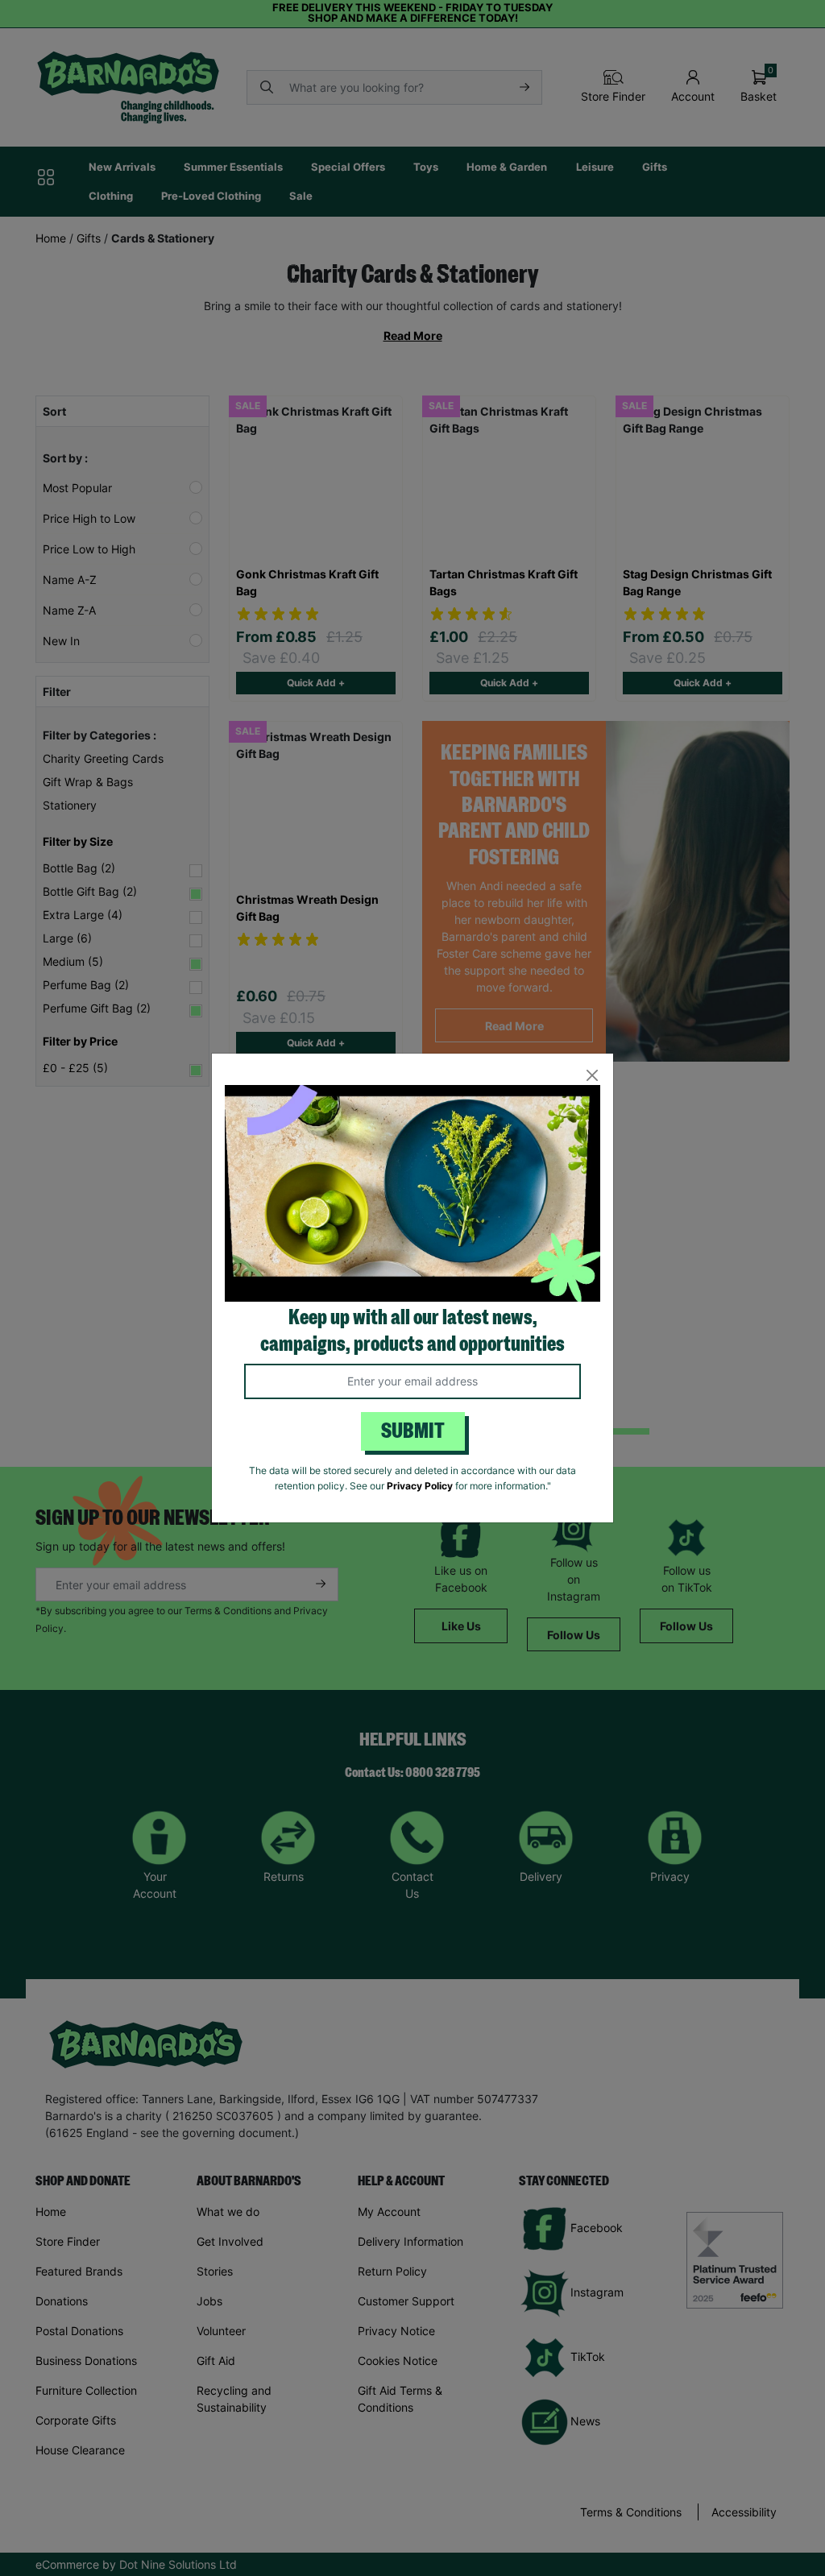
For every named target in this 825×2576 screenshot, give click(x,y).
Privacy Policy (420, 1486)
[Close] (592, 1075)
